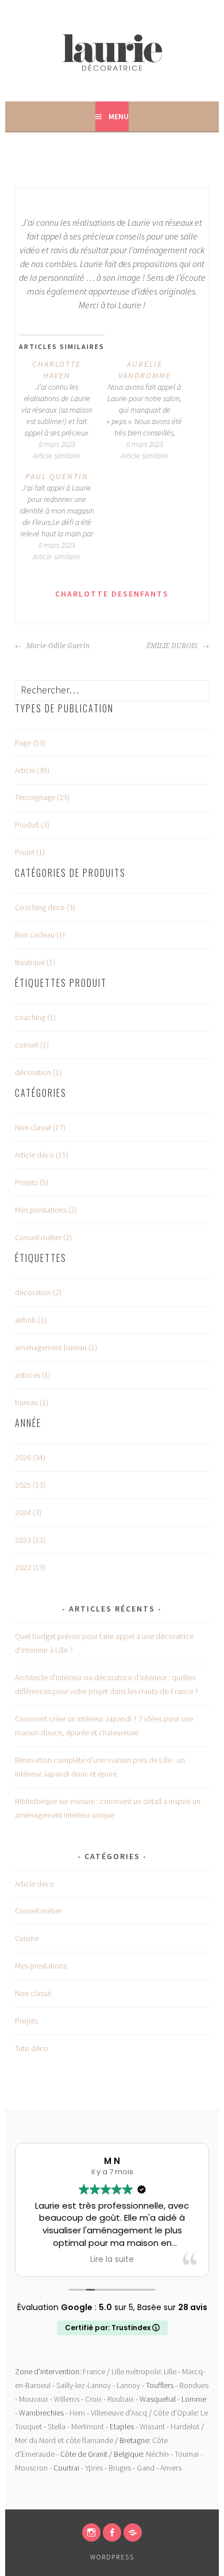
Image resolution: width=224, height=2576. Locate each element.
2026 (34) (30, 1457)
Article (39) (32, 770)
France (94, 2371)
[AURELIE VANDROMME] (150, 410)
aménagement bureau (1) (56, 1347)
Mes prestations (41, 1966)
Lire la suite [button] (112, 2260)
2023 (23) (30, 1540)
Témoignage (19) (42, 797)
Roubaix (121, 2399)
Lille (170, 2371)
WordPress (112, 2557)
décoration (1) (38, 1072)
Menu (119, 116)
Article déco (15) (42, 1155)
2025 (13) (30, 1485)
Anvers (171, 2468)
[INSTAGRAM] (91, 2532)
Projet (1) (30, 852)
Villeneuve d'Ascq (119, 2413)
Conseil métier (38, 1911)
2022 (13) (30, 1567)
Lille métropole (136, 2371)
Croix (93, 2399)
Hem (77, 2413)
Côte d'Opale (175, 2413)
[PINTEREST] (133, 2532)
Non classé (33, 1993)
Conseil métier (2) (43, 1237)
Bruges (120, 2468)
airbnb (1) (31, 1320)
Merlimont (88, 2426)
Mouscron (31, 2468)
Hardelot (185, 2426)
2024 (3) (28, 1512)
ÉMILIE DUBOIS (173, 646)
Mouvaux (34, 2399)
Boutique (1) (35, 962)
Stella (57, 2426)
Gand (146, 2468)
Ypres (94, 2468)
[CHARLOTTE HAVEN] (63, 410)
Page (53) (30, 743)
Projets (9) (32, 1182)
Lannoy (128, 2385)
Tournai (187, 2454)
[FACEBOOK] (112, 2532)
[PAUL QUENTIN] (63, 516)
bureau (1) (32, 1402)
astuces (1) (33, 1375)
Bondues (194, 2385)
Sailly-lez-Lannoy (84, 2385)
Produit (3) (32, 825)
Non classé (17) (40, 1127)
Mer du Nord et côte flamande (64, 2440)
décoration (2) (38, 1292)
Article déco (34, 1884)
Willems (67, 2399)
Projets (26, 2021)
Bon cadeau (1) (40, 935)
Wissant (152, 2426)
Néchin (157, 2454)
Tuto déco (32, 2048)
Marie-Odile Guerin (57, 646)
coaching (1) (35, 1017)
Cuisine (27, 1938)
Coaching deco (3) (45, 907)
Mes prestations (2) (46, 1210)
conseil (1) (32, 1045)
